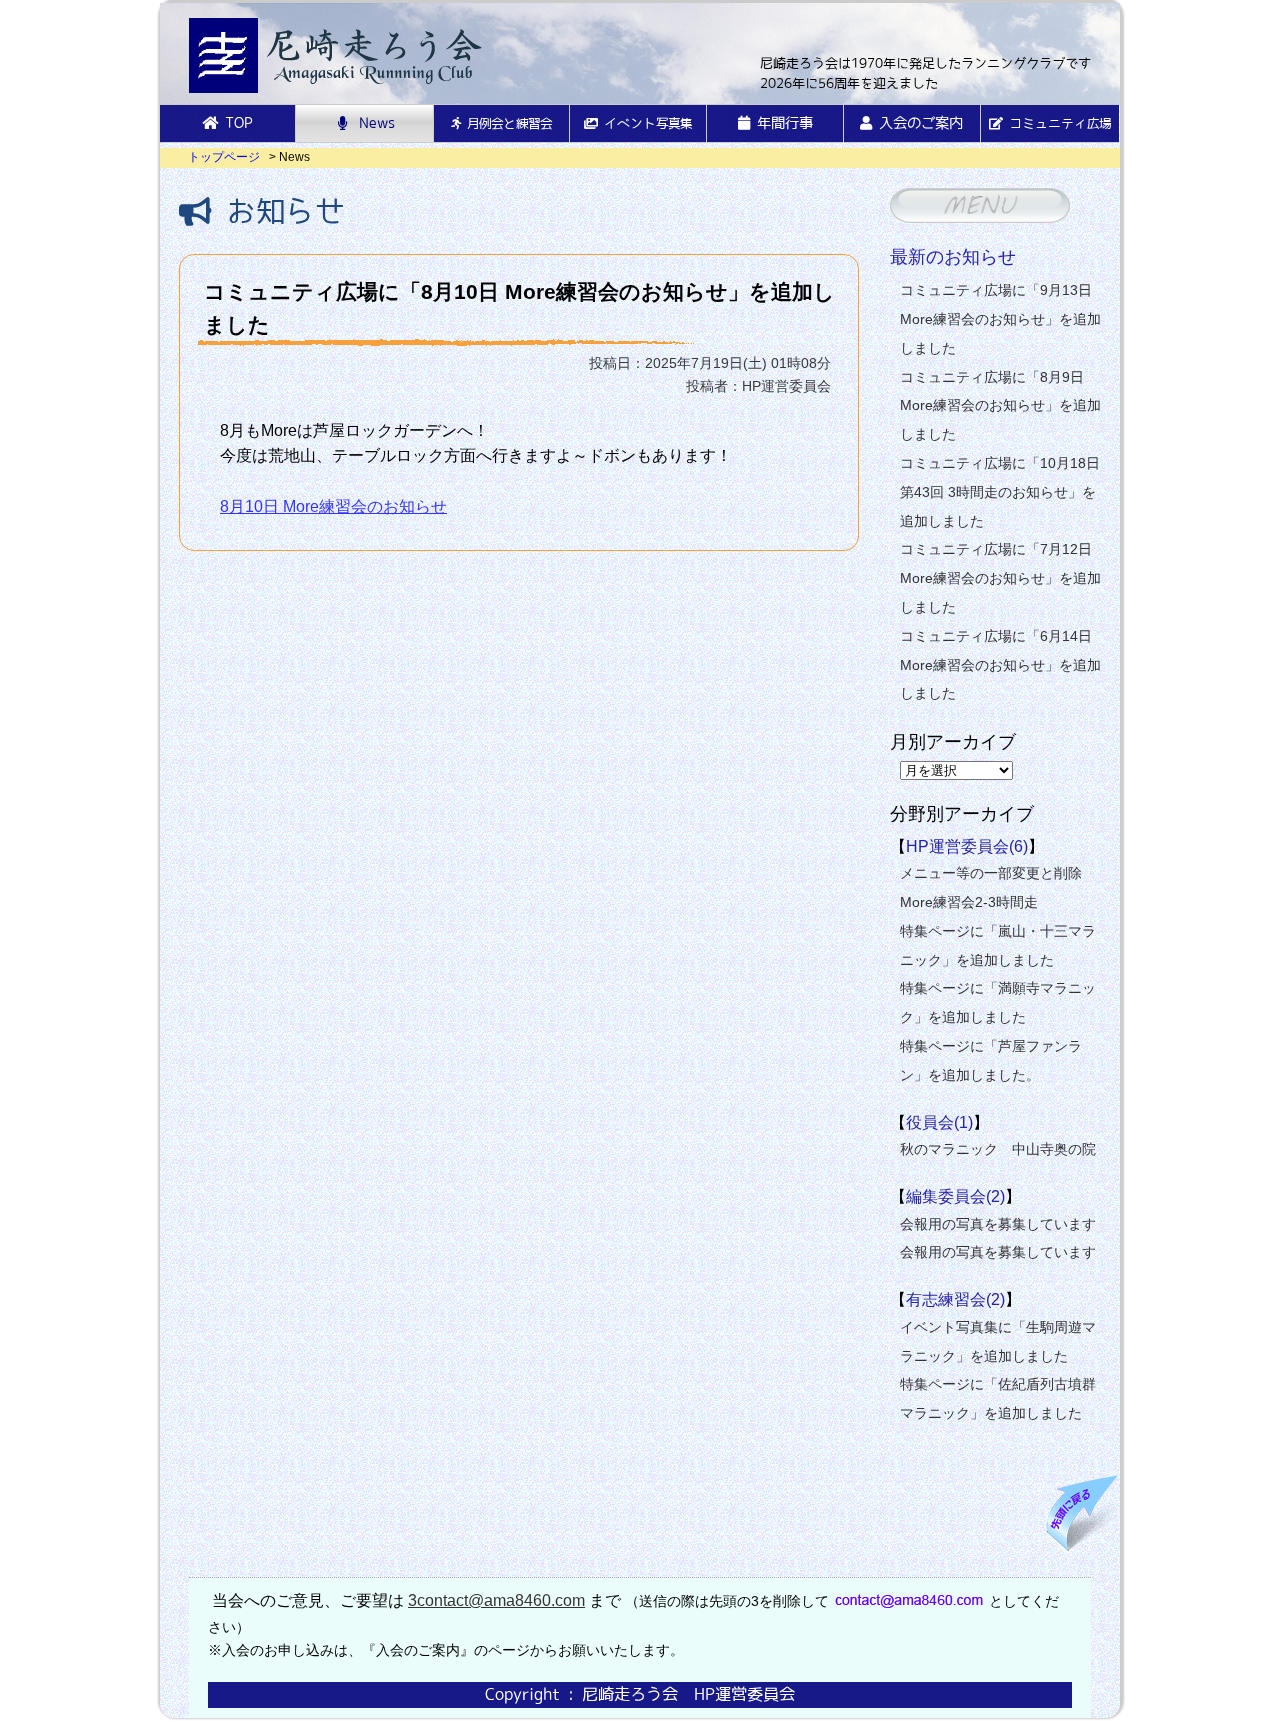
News (377, 123)
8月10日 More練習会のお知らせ (333, 506)
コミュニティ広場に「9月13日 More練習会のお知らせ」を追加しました (1000, 319)
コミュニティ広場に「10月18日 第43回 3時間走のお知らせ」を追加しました (1000, 492)
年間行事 (785, 123)
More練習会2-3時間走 (969, 902)
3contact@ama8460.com (496, 1600)
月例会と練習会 (509, 123)
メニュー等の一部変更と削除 (991, 873)
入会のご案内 (921, 123)
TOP (239, 123)
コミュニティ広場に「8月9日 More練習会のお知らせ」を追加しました (1000, 406)
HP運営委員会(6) (967, 846)
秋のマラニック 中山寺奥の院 (998, 1149)
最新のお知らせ (953, 257)
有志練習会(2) (955, 1299)
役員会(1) (939, 1122)
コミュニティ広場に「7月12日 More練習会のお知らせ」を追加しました (1000, 578)
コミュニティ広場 (1060, 123)
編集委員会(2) (955, 1196)
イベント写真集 (648, 123)
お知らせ (278, 211)
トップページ (224, 157)
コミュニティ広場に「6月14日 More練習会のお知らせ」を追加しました (1000, 665)
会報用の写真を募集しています (998, 1224)
